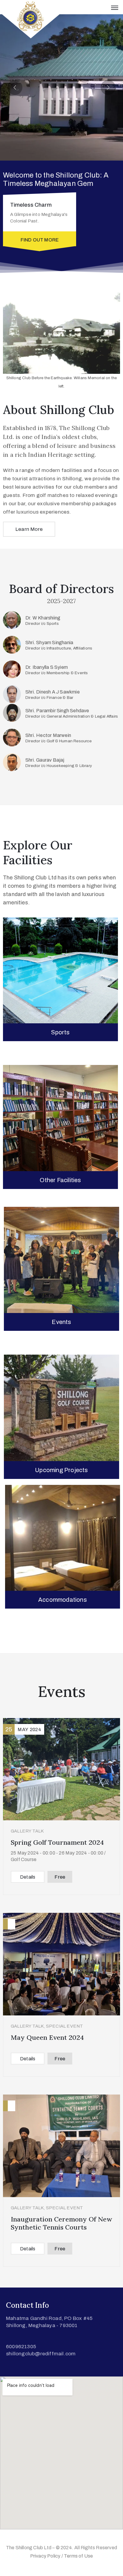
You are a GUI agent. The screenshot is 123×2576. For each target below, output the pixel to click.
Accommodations (63, 1600)
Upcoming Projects (61, 1470)
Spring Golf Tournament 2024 (57, 1842)
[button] (15, 87)
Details (28, 1877)
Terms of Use (78, 2556)
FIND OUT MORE (40, 240)
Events (61, 1322)
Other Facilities (60, 1180)
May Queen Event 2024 (47, 2037)
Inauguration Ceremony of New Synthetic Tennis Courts (61, 2223)
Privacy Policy (45, 2556)
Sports (60, 1032)
